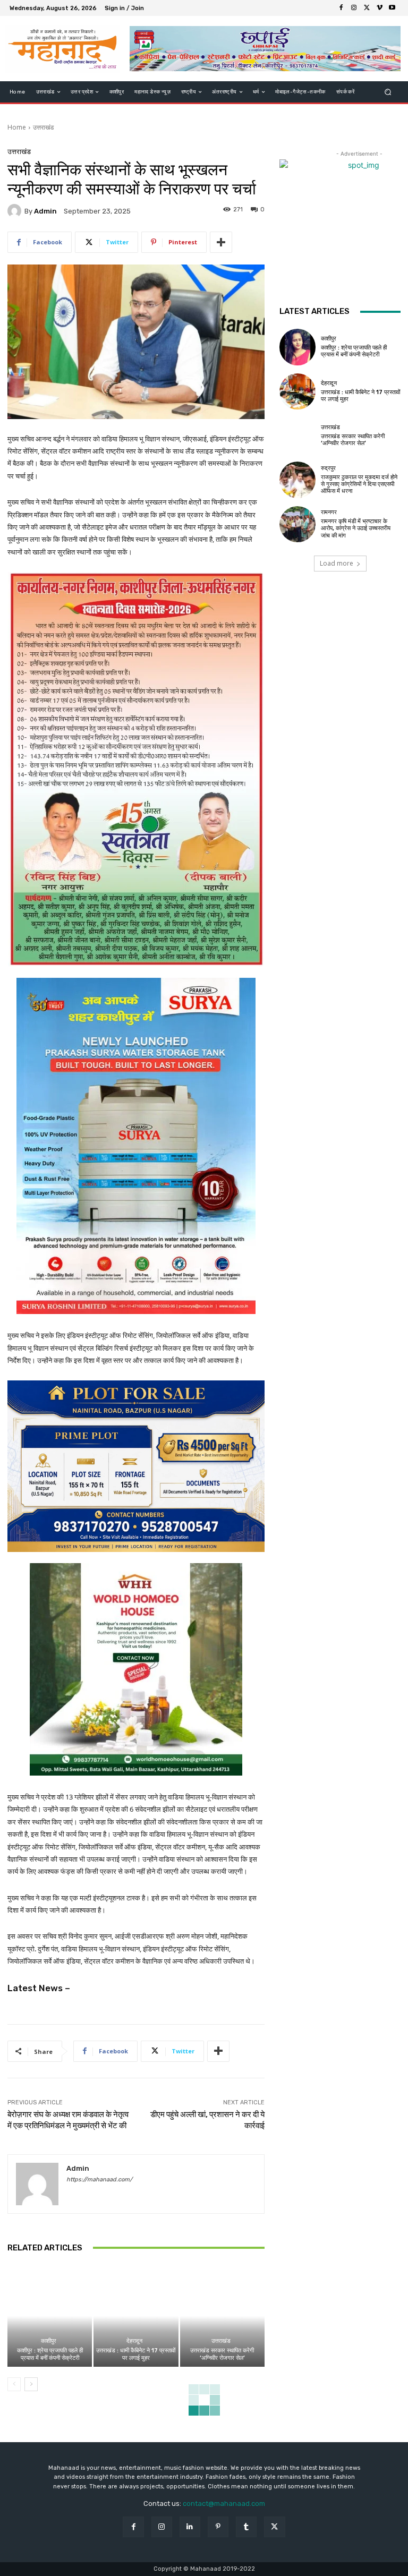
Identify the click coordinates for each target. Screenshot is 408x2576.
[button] (388, 92)
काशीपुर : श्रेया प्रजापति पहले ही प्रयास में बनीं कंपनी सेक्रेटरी (50, 2354)
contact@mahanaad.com (224, 2504)
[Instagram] (354, 8)
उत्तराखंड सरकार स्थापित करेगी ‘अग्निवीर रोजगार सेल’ (222, 2354)
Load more (337, 563)
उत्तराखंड (43, 127)
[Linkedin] (190, 2527)
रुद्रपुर (328, 468)
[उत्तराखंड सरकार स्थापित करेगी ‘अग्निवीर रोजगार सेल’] (222, 2316)
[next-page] (31, 2384)
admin (45, 211)
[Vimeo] (379, 8)
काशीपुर (49, 2341)
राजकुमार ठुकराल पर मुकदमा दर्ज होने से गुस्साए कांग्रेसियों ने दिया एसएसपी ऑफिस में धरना (359, 484)
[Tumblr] (246, 2527)
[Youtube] (392, 8)
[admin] (16, 211)
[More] (221, 242)
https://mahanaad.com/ (99, 2180)
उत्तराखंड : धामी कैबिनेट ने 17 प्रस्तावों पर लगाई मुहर (136, 2354)
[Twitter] (367, 8)
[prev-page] (14, 2384)
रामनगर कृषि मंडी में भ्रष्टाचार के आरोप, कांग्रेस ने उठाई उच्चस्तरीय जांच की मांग (356, 528)
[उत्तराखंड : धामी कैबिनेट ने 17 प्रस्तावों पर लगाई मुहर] (136, 2316)
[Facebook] (341, 8)
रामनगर (329, 512)
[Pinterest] (218, 2527)
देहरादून (134, 2341)
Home (17, 127)
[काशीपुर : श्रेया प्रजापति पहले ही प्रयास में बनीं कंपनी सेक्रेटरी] (50, 2316)
